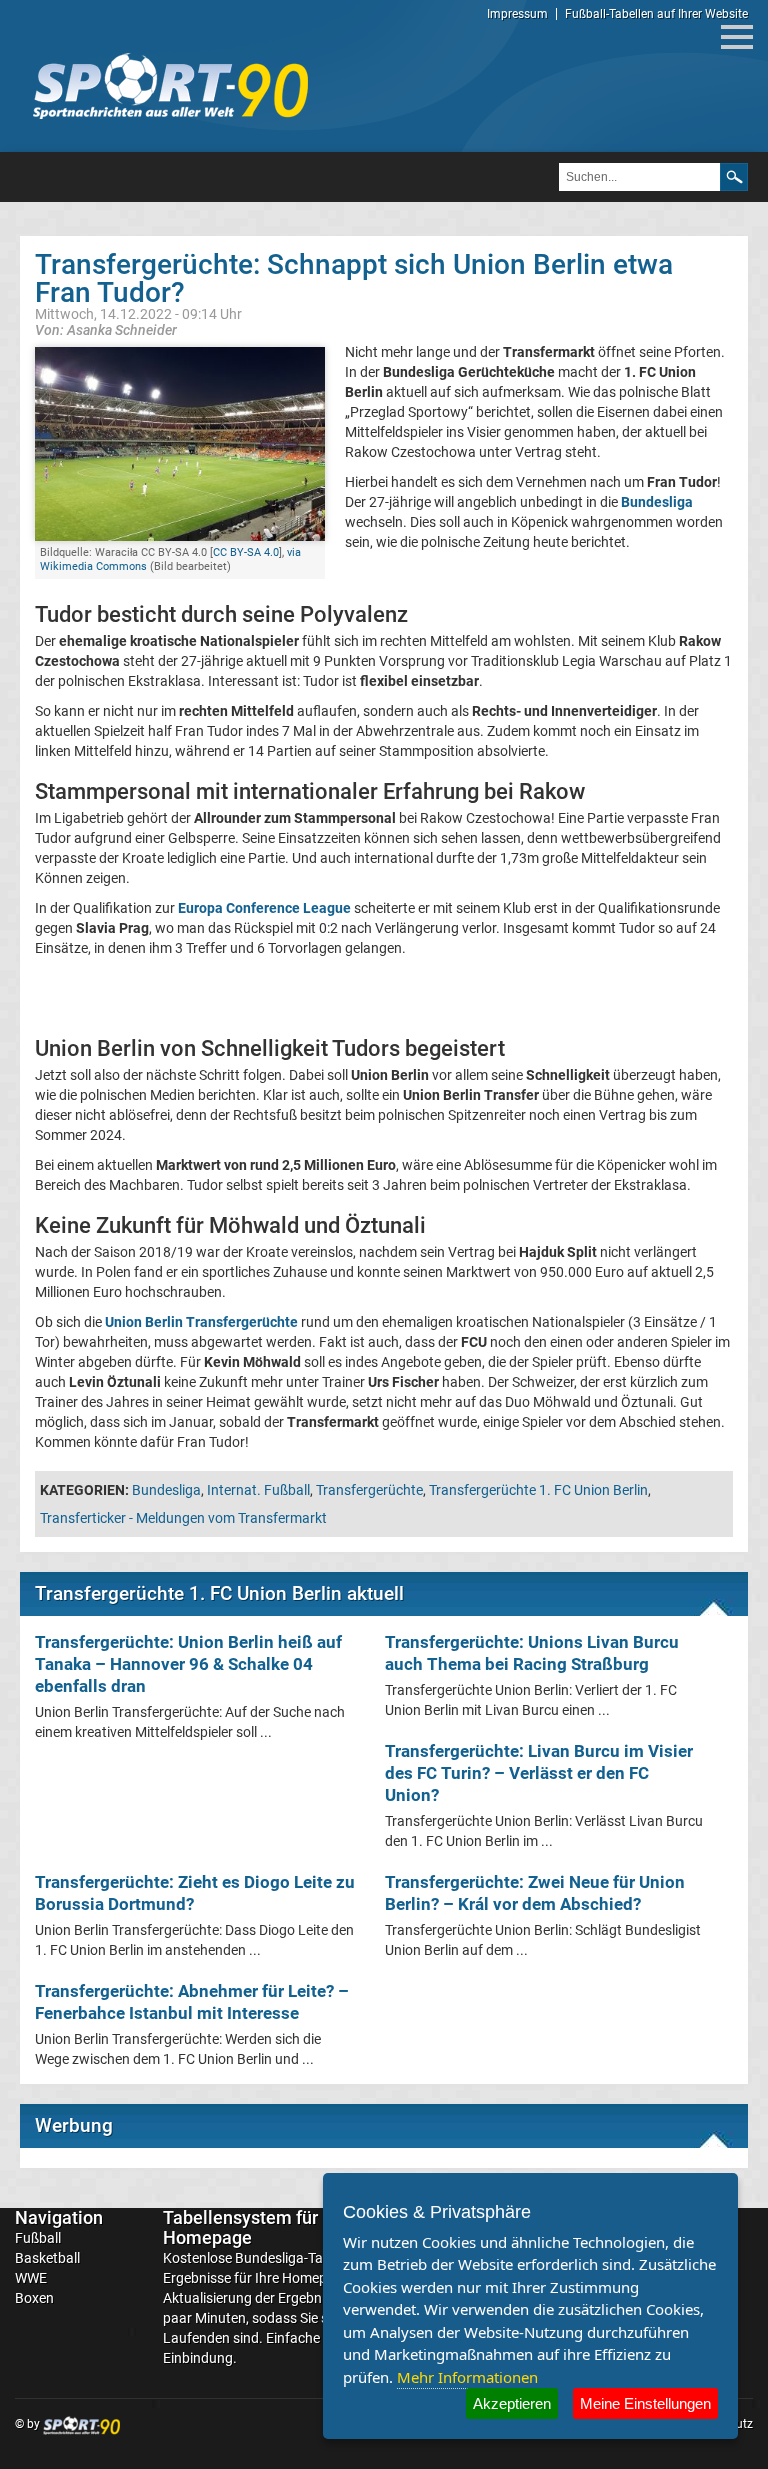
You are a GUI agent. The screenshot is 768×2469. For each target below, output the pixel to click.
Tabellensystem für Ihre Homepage (258, 2227)
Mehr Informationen (467, 2377)
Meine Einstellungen (645, 2403)
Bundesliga (166, 1490)
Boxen (34, 2298)
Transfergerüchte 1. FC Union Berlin (538, 1490)
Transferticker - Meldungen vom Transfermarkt (183, 1518)
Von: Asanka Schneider (106, 329)
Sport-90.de (170, 86)
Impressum (517, 14)
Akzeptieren (512, 2403)
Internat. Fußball (258, 1490)
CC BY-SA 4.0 (246, 552)
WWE (31, 2278)
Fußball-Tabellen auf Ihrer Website (656, 14)
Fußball (38, 2238)
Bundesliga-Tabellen (297, 2258)
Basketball (47, 2258)
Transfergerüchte (369, 1490)
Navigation (59, 2217)
